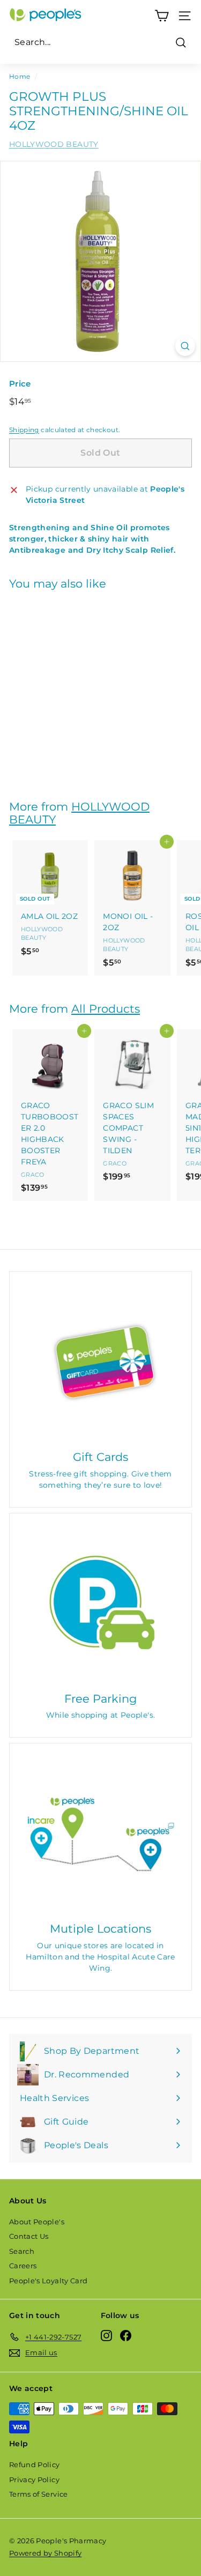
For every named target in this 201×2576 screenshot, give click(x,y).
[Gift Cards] (100, 1363)
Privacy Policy (34, 2480)
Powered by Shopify (45, 2553)
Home (20, 76)
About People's (37, 2222)
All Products (106, 1009)
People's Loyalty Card (48, 2281)
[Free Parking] (100, 1604)
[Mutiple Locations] (100, 1834)
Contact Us (29, 2236)
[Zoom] (185, 346)
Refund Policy (35, 2464)
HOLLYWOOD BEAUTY (54, 144)
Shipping (24, 430)
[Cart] (162, 16)
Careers (23, 2266)
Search (22, 2251)
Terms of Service (39, 2494)
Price (20, 384)
